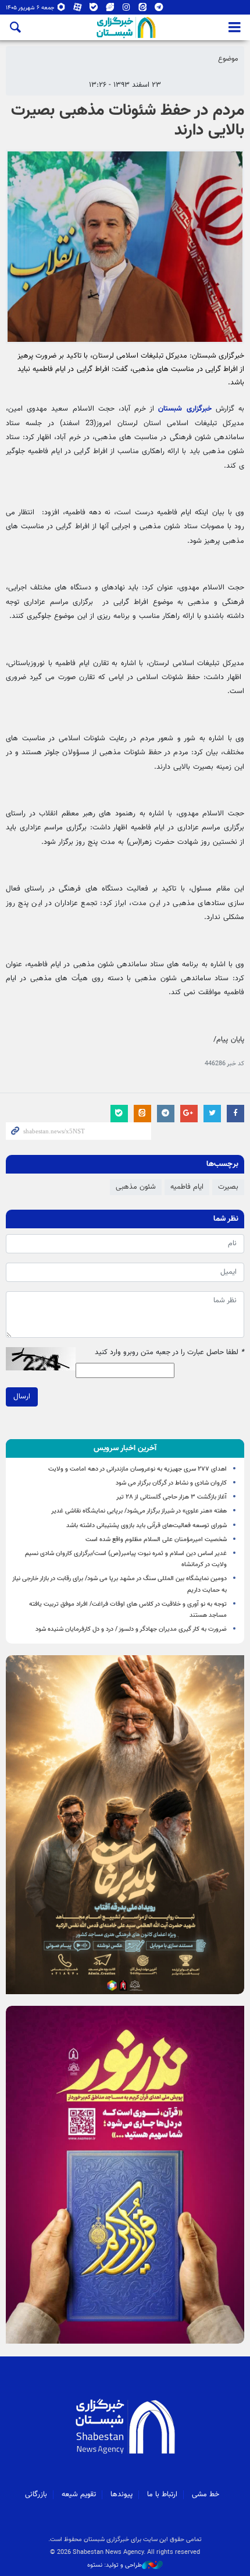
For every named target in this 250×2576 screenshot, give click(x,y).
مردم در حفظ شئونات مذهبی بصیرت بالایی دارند (128, 121)
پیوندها (122, 2494)
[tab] (125, 1448)
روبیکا (61, 10)
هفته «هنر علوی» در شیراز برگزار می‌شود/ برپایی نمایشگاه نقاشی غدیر (139, 1511)
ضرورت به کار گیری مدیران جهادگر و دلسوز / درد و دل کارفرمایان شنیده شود (131, 1629)
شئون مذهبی (136, 1187)
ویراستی (110, 10)
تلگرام (159, 10)
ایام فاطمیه (187, 1187)
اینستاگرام (126, 10)
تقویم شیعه (79, 2494)
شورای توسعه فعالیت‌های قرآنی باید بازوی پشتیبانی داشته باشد (147, 1526)
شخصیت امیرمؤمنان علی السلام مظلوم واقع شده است (156, 1540)
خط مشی (206, 2494)
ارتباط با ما (162, 2494)
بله (94, 10)
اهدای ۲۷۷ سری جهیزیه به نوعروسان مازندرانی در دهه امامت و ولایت (137, 1469)
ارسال (22, 1397)
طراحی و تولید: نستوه (115, 2566)
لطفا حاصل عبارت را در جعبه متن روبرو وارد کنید (169, 1353)
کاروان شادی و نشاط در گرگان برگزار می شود (171, 1483)
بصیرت (228, 1187)
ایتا (143, 10)
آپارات (78, 10)
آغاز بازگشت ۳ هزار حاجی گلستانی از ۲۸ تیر (172, 1497)
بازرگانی (36, 2494)
